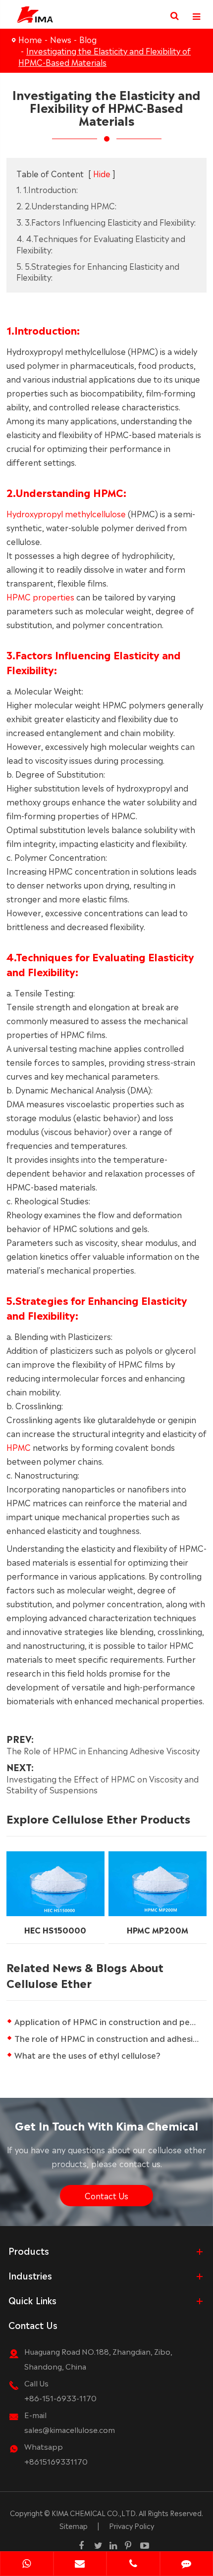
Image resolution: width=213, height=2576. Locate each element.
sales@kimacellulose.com (70, 2429)
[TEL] (133, 2565)
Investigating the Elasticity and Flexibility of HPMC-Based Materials (105, 56)
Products (29, 2250)
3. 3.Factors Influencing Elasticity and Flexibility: (106, 222)
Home (30, 39)
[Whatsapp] (27, 2565)
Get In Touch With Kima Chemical (106, 2125)
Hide (102, 173)
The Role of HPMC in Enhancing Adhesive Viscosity (103, 1750)
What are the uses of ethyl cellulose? (87, 2055)
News (61, 39)
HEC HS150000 (55, 1930)
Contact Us (106, 2195)
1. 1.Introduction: (47, 189)
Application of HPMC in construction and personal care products (110, 2021)
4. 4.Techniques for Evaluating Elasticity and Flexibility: (101, 244)
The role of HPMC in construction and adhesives (110, 2038)
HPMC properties (40, 596)
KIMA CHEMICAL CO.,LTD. (94, 2513)
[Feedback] (187, 2565)
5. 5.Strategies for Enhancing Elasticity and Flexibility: (98, 272)
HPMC (19, 1447)
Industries (30, 2275)
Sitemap (74, 2526)
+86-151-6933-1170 (60, 2398)
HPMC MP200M (158, 1930)
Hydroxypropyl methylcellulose (66, 513)
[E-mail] (80, 2565)
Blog (88, 39)
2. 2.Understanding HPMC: (66, 205)
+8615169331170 (56, 2461)
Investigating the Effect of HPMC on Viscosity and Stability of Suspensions (103, 1784)
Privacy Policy (132, 2526)
